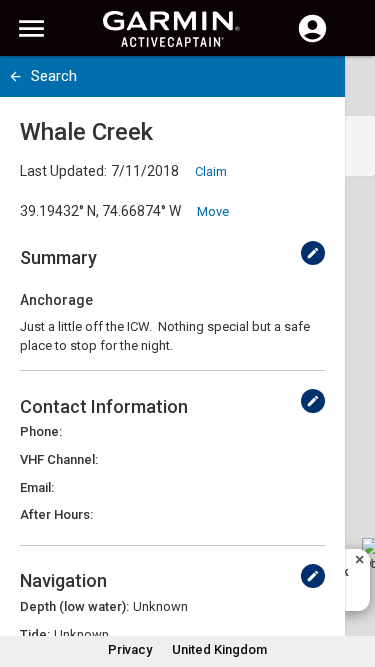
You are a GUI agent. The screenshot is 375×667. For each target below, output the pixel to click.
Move (213, 211)
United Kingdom (219, 649)
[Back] (15, 76)
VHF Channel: (59, 459)
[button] (350, 576)
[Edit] (313, 253)
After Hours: (56, 514)
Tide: (35, 634)
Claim (211, 171)
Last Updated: (63, 171)
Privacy (130, 649)
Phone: (41, 431)
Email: (37, 487)
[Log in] (312, 40)
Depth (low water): (74, 606)
